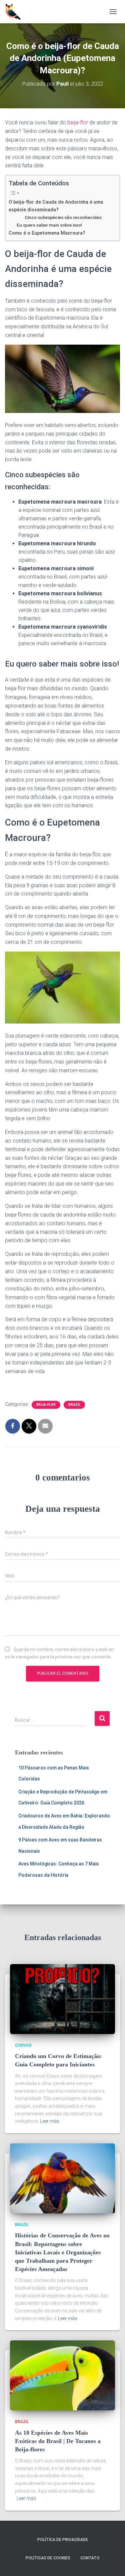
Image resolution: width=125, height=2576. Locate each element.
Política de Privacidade (63, 2540)
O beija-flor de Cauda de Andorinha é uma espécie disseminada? (56, 206)
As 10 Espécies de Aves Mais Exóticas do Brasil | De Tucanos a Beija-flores (58, 2441)
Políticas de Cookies (48, 2558)
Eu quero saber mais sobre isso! (49, 225)
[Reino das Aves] (16, 12)
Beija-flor (46, 1405)
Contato (90, 2558)
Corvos (23, 2045)
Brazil (74, 1405)
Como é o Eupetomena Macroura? (47, 233)
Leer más (50, 2121)
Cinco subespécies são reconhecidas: (63, 217)
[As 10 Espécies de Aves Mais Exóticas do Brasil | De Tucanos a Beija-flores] (62, 2375)
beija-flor (78, 122)
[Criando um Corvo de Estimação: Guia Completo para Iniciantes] (62, 1998)
